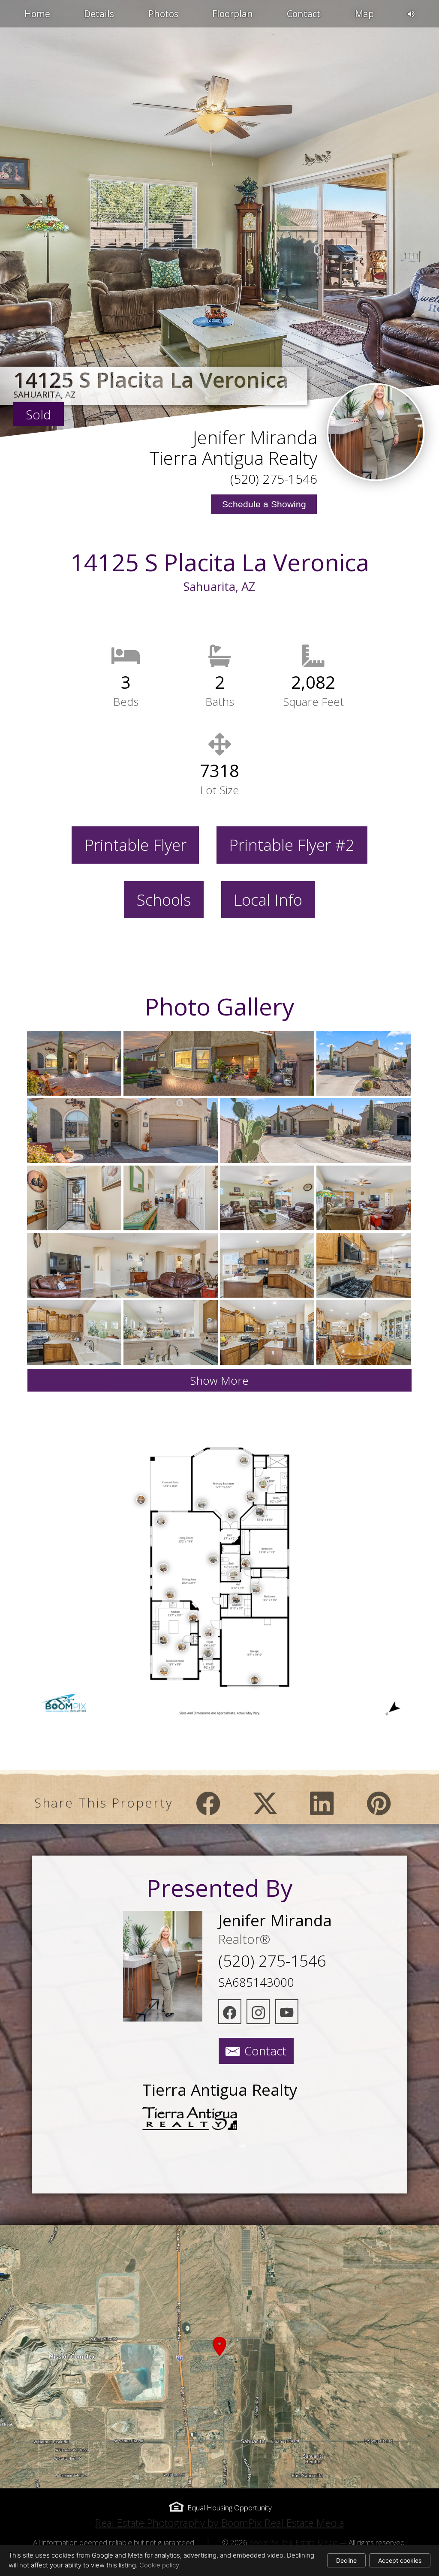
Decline (346, 2560)
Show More (219, 1380)
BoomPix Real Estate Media (293, 2542)
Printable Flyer (135, 845)
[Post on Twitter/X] (265, 1803)
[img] (376, 432)
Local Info (268, 900)
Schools (164, 900)
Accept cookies (400, 2560)
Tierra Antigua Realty (233, 458)
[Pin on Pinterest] (379, 1803)
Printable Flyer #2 (292, 845)
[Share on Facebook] (208, 1803)
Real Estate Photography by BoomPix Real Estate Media (219, 2523)
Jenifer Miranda (255, 437)
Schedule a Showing (264, 504)
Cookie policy (159, 2565)
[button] (219, 2356)
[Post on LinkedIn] (322, 1803)
